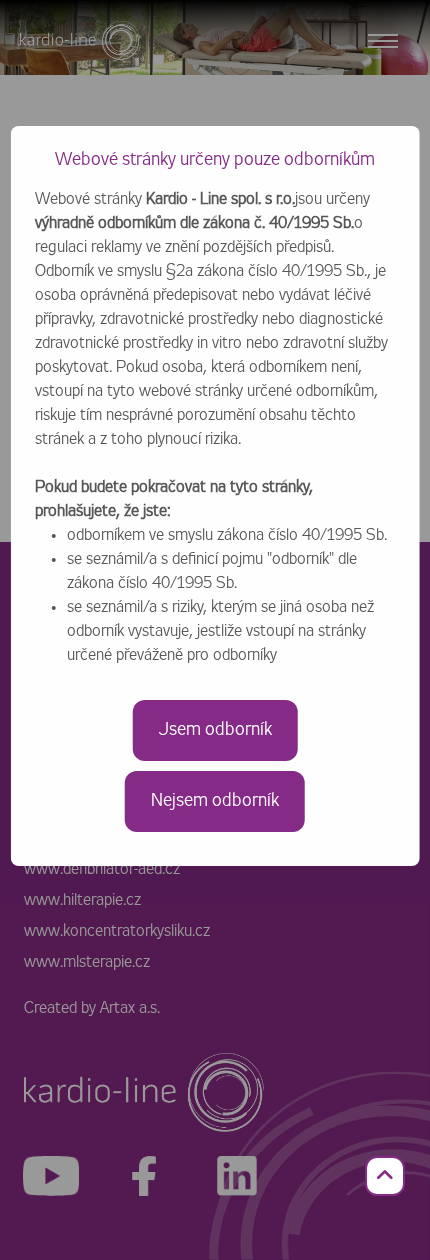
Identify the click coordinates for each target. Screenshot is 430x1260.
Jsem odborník (215, 730)
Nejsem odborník (215, 801)
